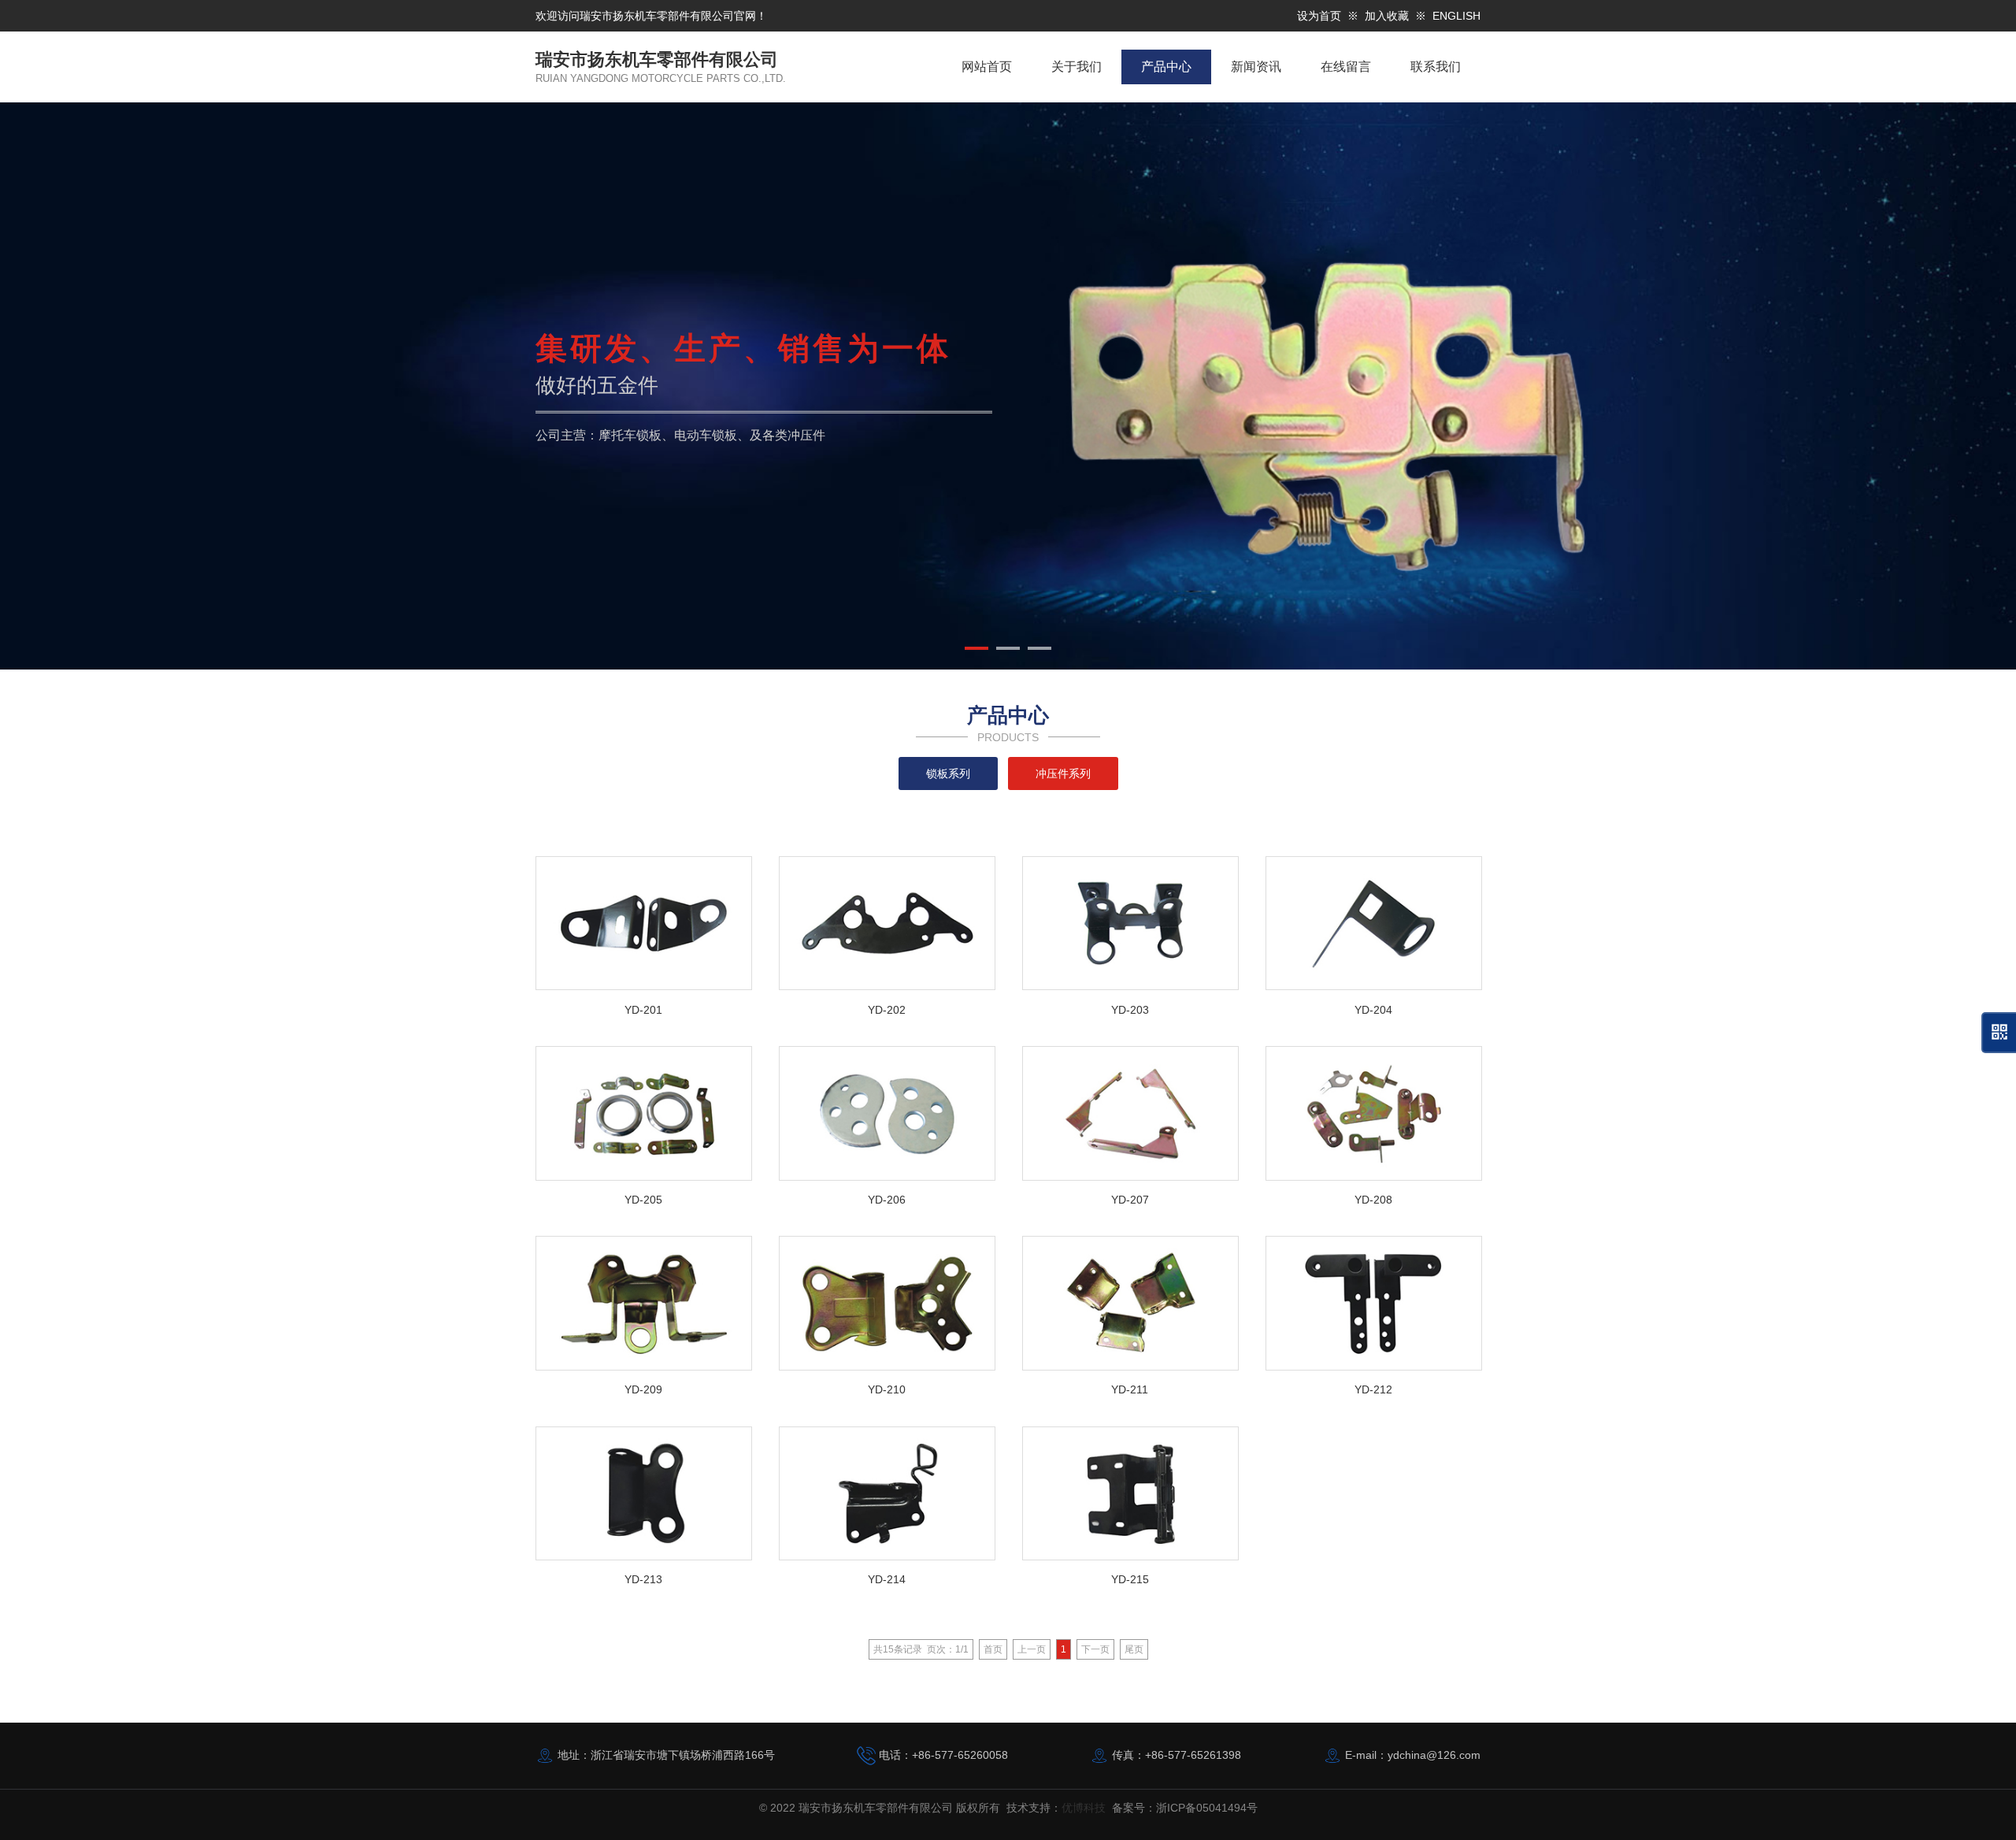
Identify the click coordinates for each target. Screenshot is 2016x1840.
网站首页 (987, 67)
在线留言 (1346, 67)
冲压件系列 (1063, 773)
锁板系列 (948, 773)
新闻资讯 (1256, 67)
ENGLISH (1456, 16)
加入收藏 (1387, 16)
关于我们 (1077, 67)
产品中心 (1166, 67)
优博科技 (1084, 1808)
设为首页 (1319, 16)
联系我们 (1436, 67)
